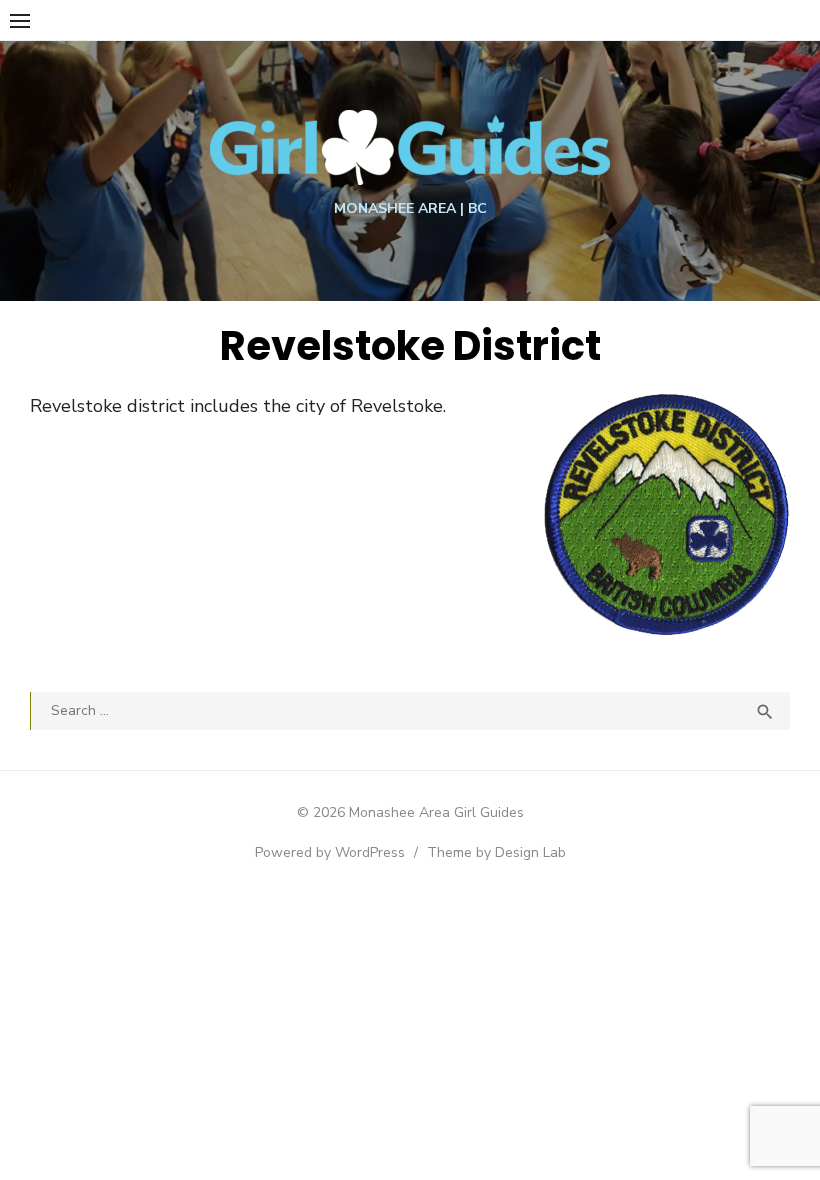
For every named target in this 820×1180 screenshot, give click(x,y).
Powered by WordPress (330, 852)
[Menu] (20, 20)
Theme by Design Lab (496, 852)
